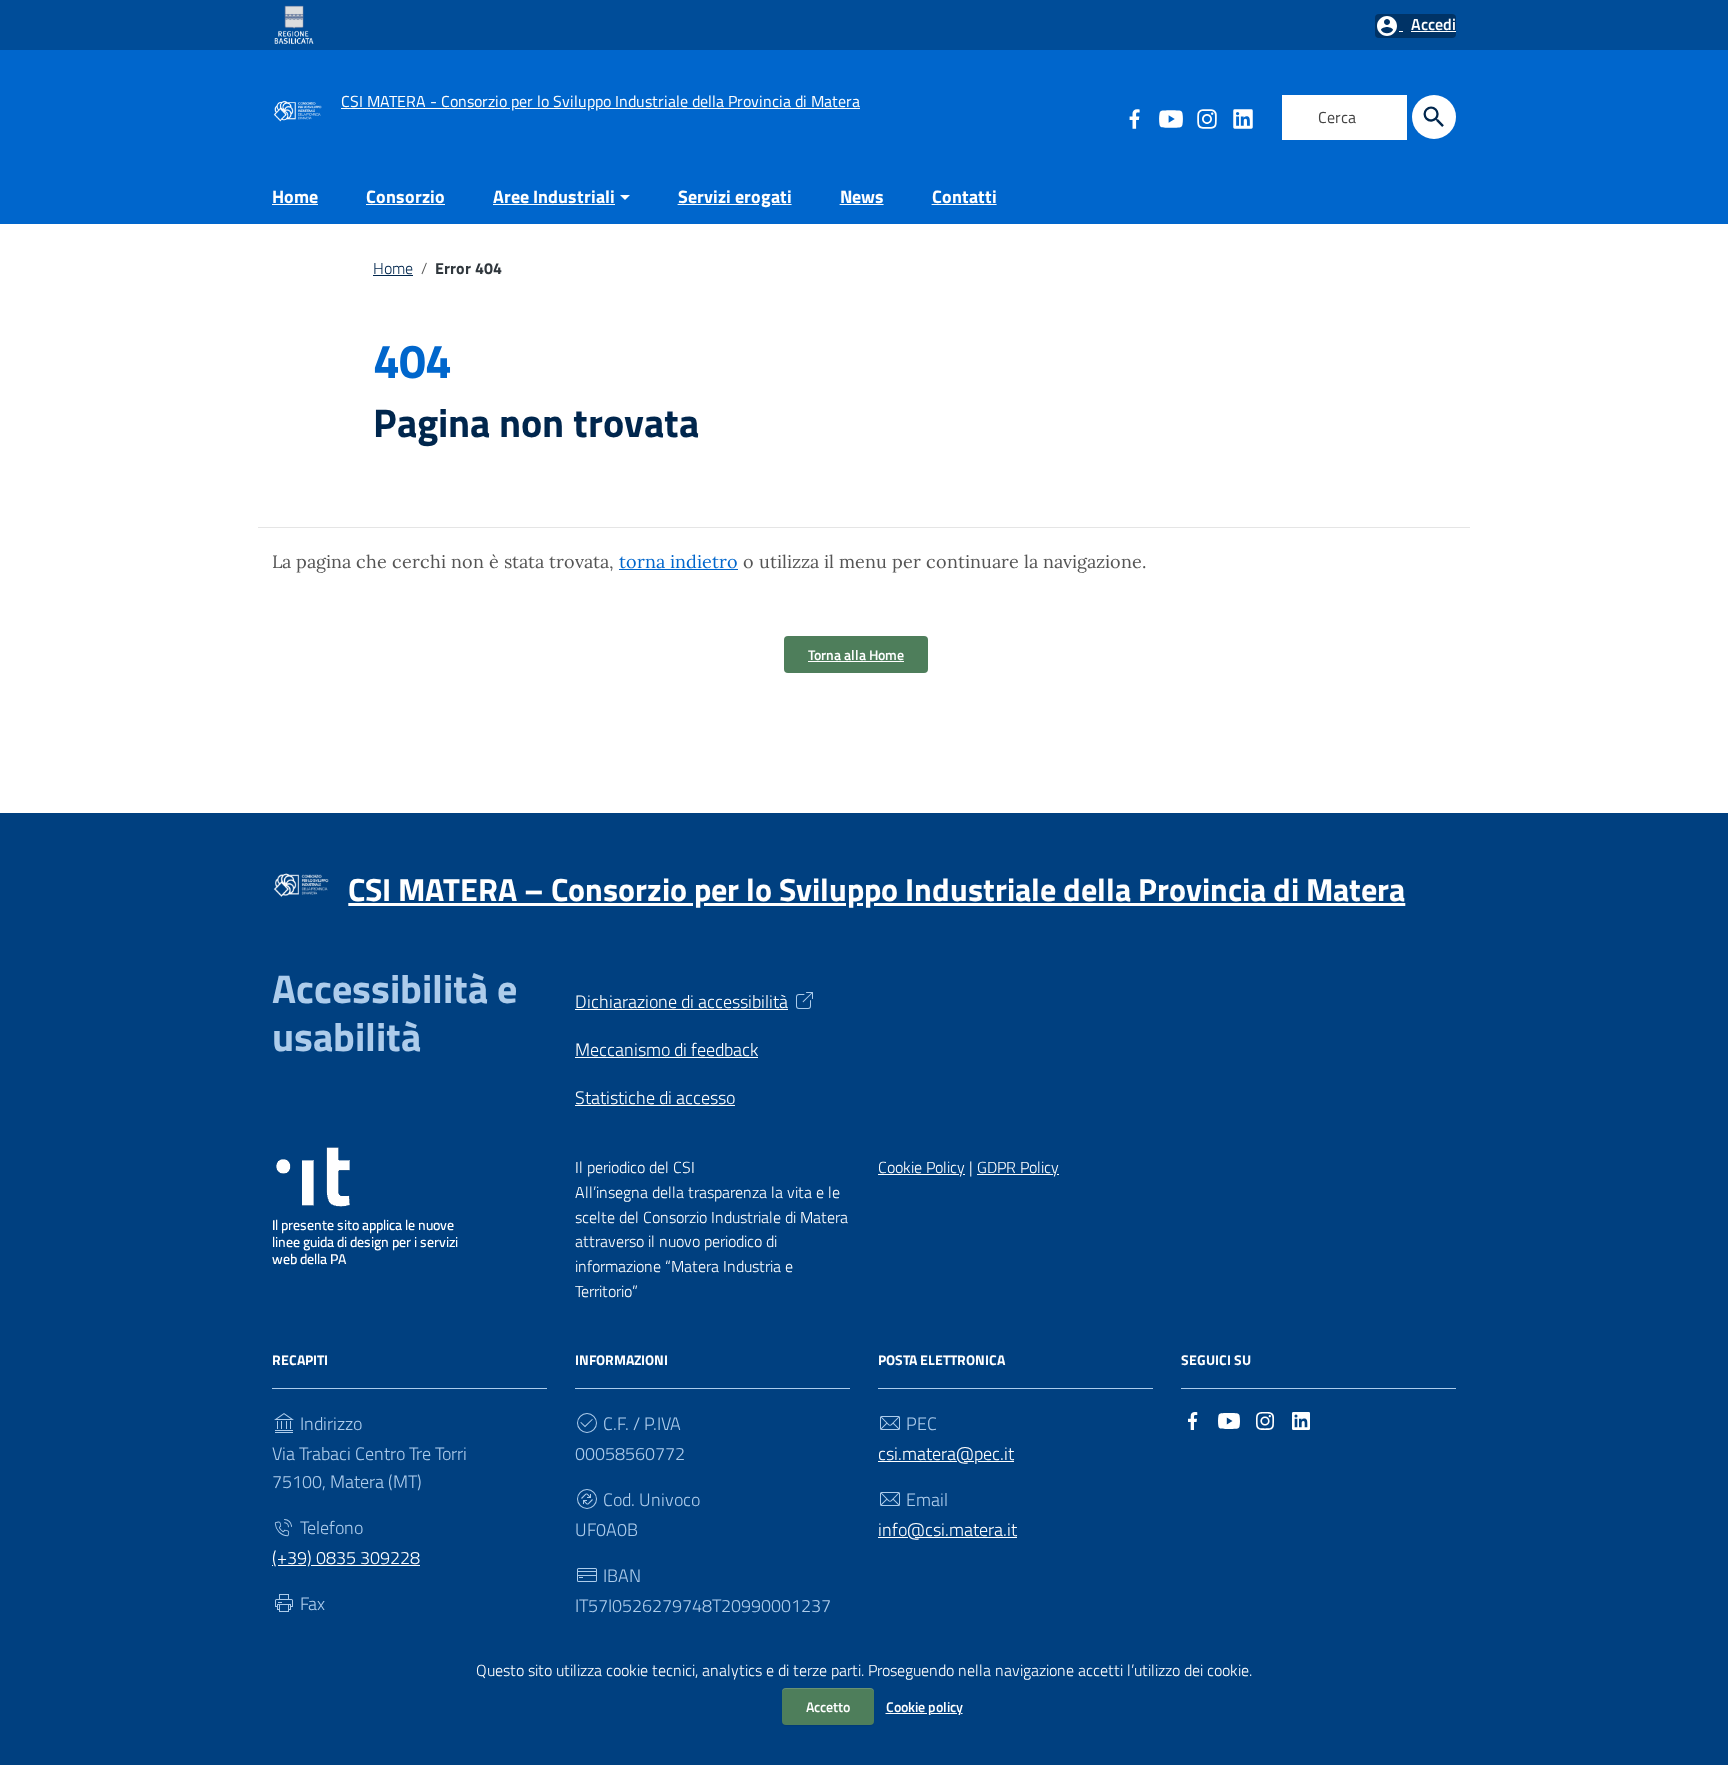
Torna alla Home (856, 654)
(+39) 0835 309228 (346, 1557)
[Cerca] (1434, 117)
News (862, 196)
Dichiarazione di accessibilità (681, 1001)
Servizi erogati (735, 196)
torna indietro (678, 561)
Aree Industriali (554, 196)
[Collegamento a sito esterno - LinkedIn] (1242, 117)
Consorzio (405, 196)
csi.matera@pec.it (946, 1453)
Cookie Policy (921, 1167)
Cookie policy (924, 1706)
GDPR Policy (1018, 1167)
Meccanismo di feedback (666, 1049)
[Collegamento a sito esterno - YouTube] (1170, 117)
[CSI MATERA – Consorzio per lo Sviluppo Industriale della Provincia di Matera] (297, 108)
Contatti (964, 196)
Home (295, 196)
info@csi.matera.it (947, 1529)
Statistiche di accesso (655, 1097)
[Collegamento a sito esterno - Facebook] (1193, 1418)
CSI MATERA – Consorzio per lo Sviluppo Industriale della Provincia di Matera (876, 889)
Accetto (828, 1706)
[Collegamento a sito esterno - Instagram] (1206, 117)
